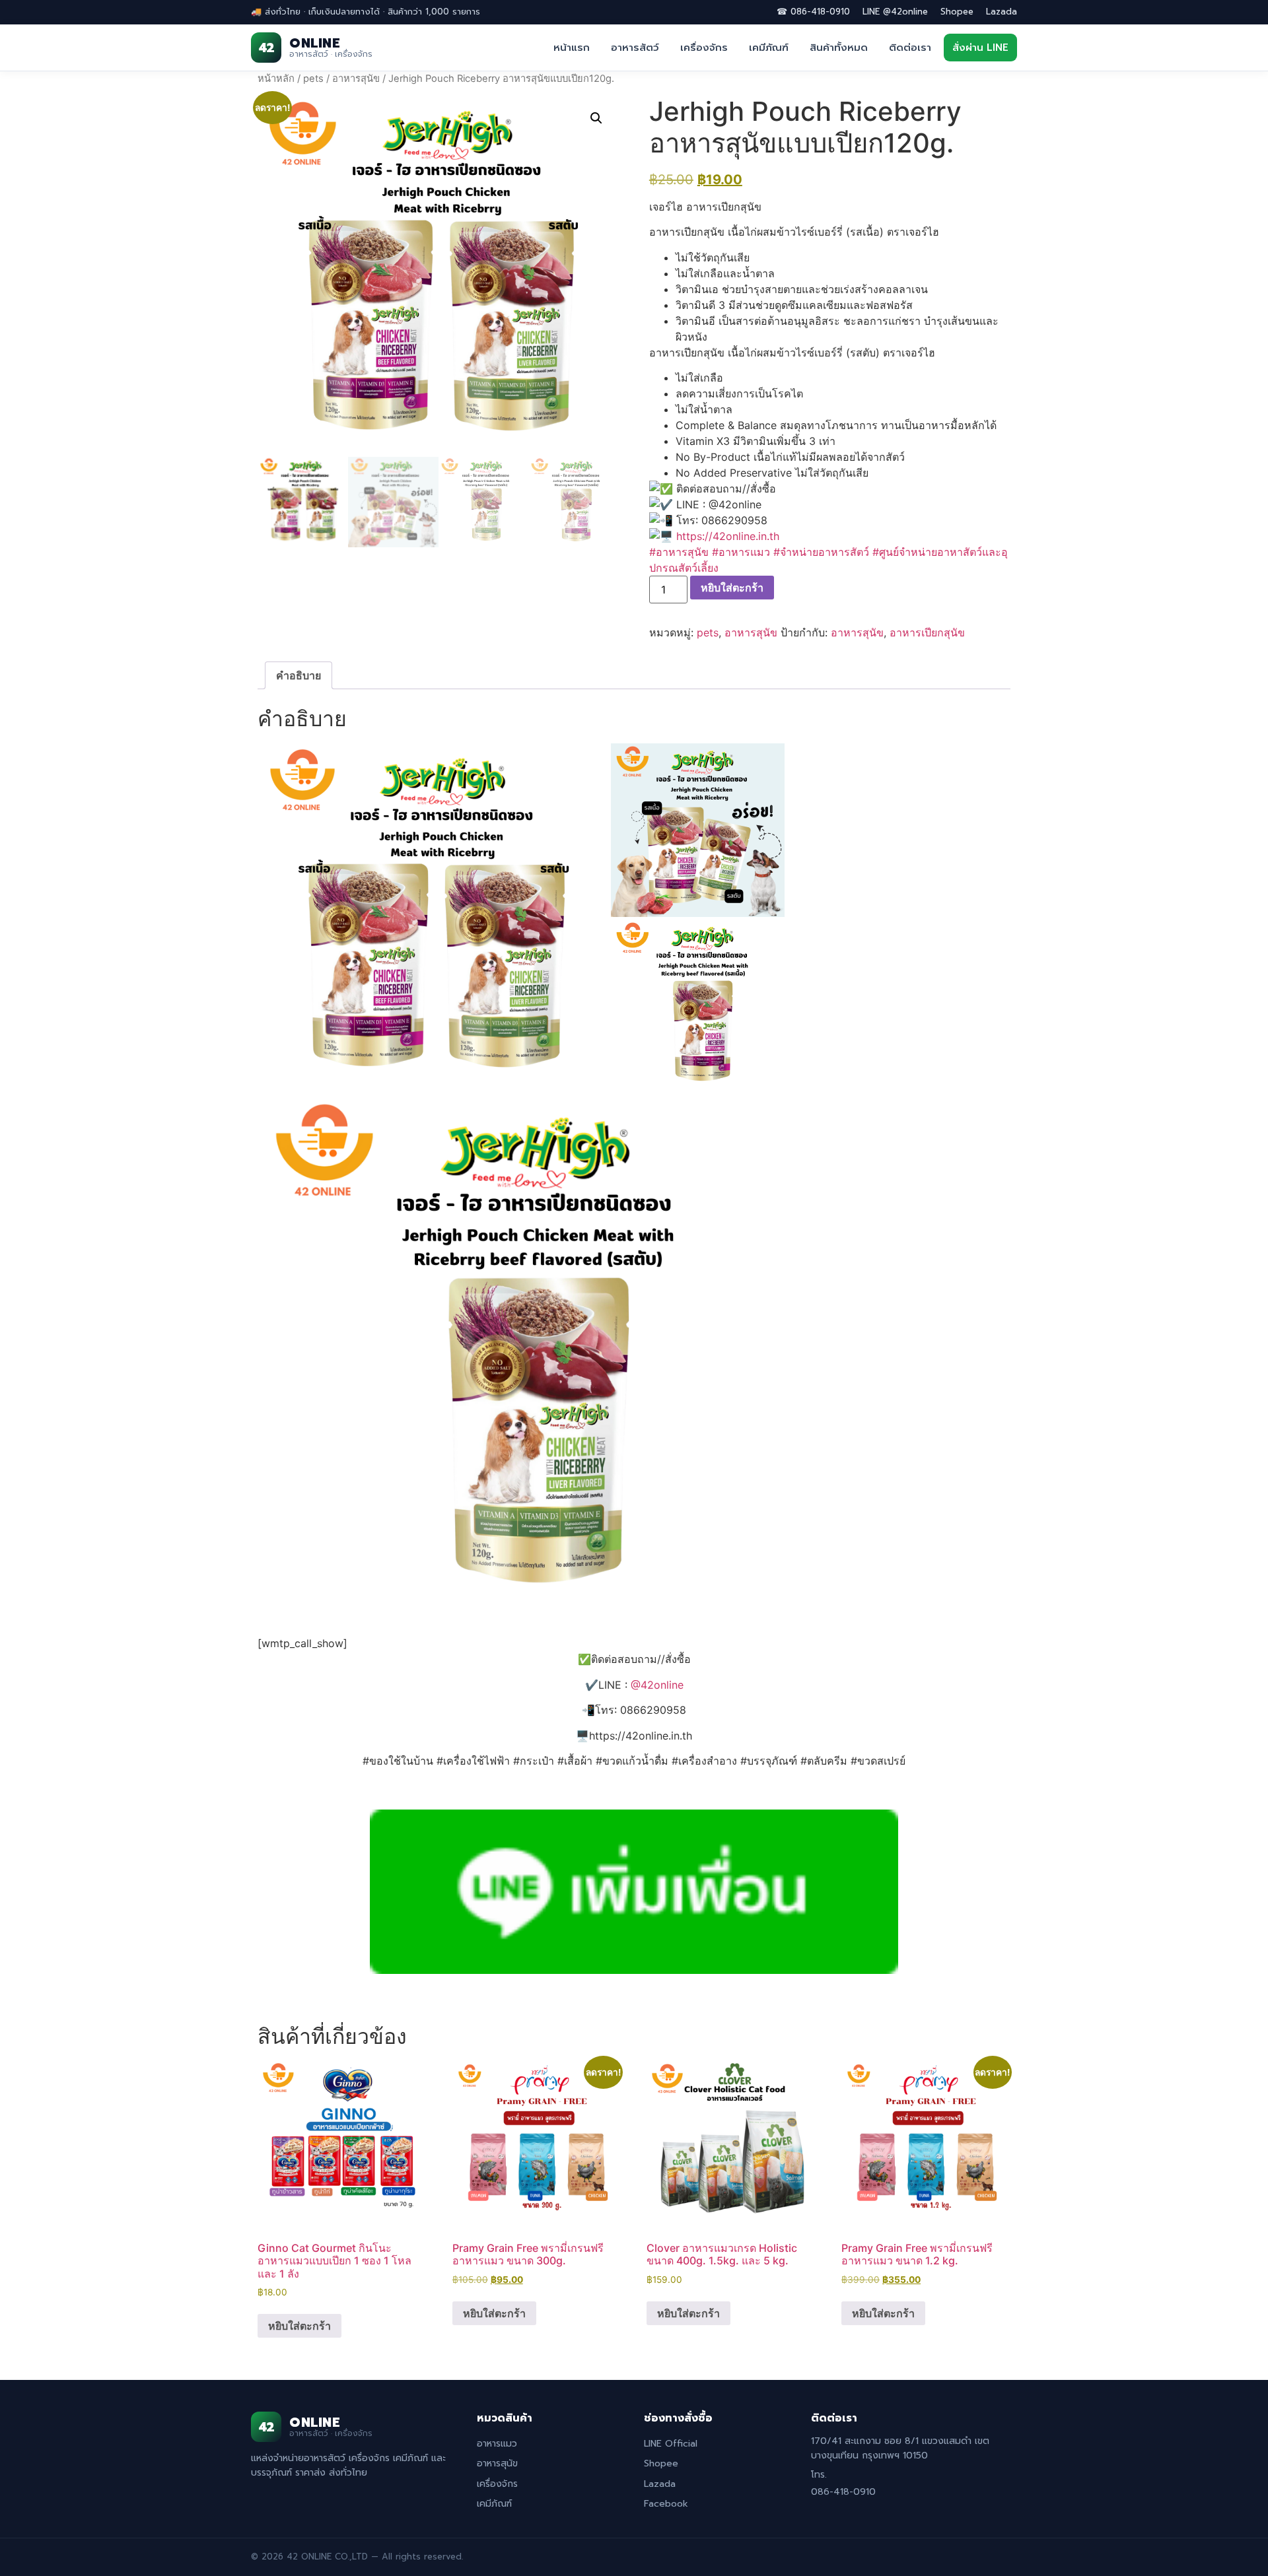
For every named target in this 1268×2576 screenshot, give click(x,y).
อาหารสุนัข (356, 79)
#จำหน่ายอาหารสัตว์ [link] (821, 552)
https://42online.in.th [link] (728, 536)
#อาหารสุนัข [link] (679, 552)
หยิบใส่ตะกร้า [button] (299, 2326)
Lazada (1002, 12)
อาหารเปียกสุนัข (927, 632)
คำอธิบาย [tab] (299, 675)
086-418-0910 (843, 2492)
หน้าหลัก (276, 79)
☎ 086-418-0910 (813, 12)
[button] (596, 118)
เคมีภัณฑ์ (769, 48)
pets (313, 79)
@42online (657, 1685)
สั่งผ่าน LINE (980, 48)
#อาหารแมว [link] (741, 552)
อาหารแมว (497, 2444)
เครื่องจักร (704, 48)
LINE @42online (895, 12)
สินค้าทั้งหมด (839, 48)
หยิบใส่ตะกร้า (732, 588)
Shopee (957, 12)
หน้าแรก (572, 48)
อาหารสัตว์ (635, 48)
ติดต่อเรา (910, 48)
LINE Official (671, 2444)
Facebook (666, 2504)
